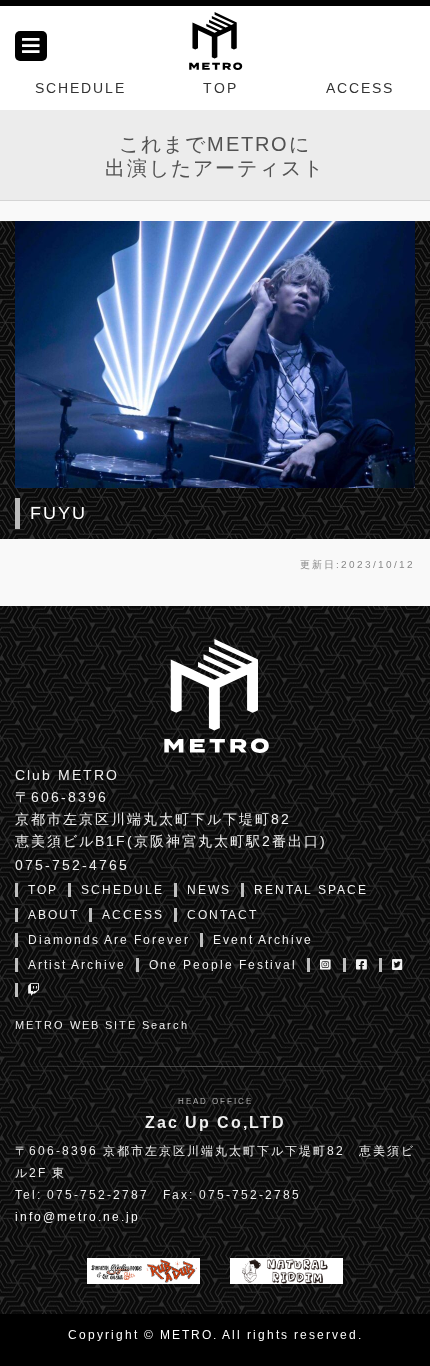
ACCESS (360, 88)
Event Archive (263, 940)
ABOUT (53, 915)
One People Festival (223, 965)
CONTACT (222, 915)
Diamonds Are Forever (109, 940)
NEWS (209, 890)
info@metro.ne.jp (77, 1217)
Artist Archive (77, 965)
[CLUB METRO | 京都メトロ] (215, 39)
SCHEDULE (80, 88)
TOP (220, 88)
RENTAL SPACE (311, 890)
